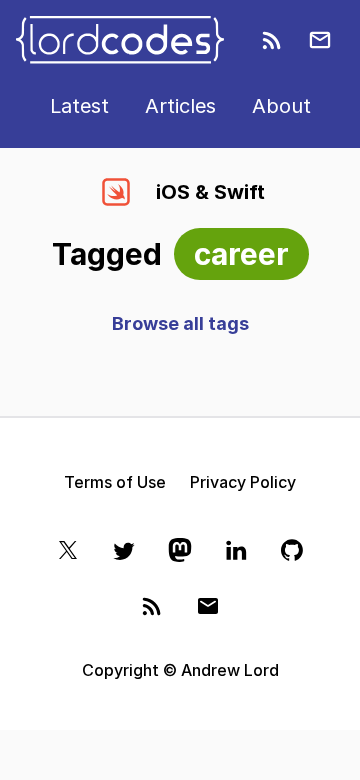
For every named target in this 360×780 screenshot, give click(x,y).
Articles (180, 106)
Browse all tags (180, 323)
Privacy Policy (243, 482)
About (281, 106)
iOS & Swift (210, 192)
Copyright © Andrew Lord (180, 670)
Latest (79, 106)
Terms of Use (115, 482)
